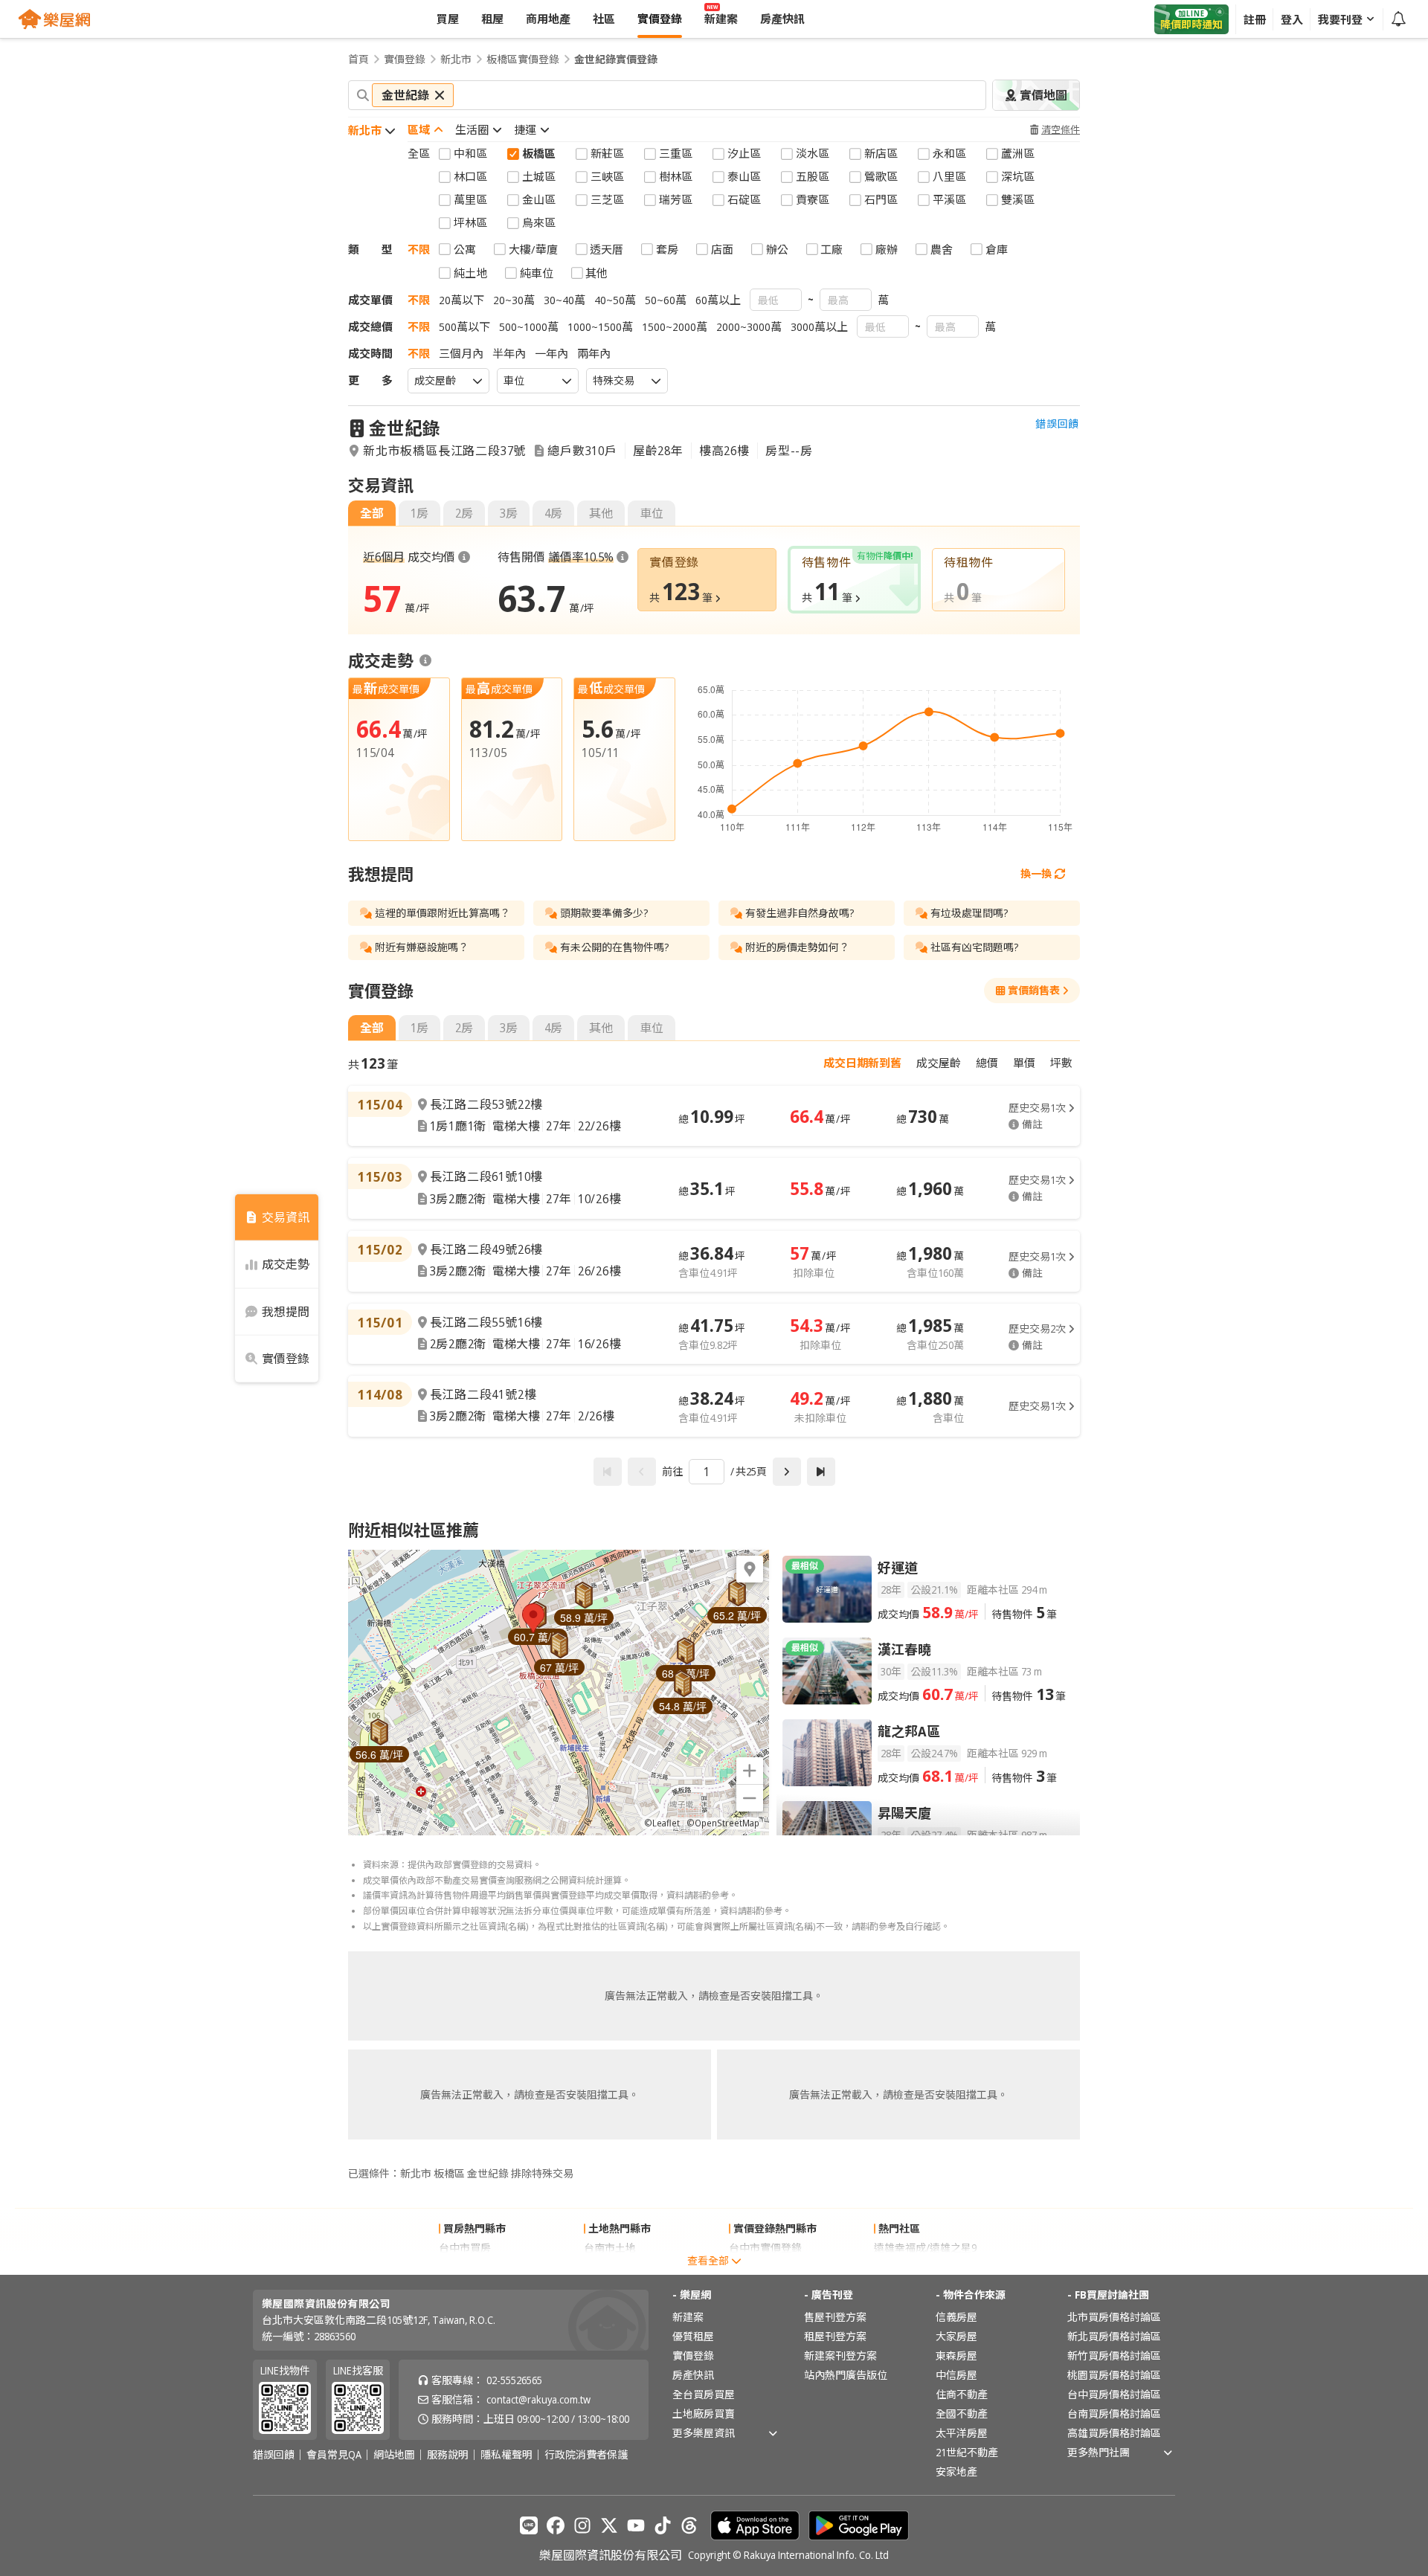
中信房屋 (956, 2375)
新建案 (688, 2317)
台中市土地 (610, 2267)
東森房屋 (956, 2356)
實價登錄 (405, 59)
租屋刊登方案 (835, 2336)
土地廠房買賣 (704, 2414)
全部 (372, 513)
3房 (509, 513)
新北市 (456, 59)
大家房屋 (956, 2336)
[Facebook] (556, 2525)
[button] (533, 1618)
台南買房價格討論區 (1114, 2414)
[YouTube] (636, 2525)
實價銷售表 (1034, 990)
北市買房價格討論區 (1114, 2317)
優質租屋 (693, 2336)
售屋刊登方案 (835, 2317)
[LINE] (529, 2525)
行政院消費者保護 (586, 2455)
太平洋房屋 (962, 2433)
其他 (601, 513)
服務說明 (448, 2455)
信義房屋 (956, 2317)
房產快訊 (693, 2375)
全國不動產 (962, 2414)
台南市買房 (465, 2267)
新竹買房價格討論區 (1114, 2356)
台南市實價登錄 (765, 2267)
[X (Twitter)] (609, 2525)
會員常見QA (334, 2455)
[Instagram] (582, 2525)
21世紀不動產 (967, 2452)
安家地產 (956, 2472)
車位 (652, 513)
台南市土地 (610, 2248)
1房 (419, 513)
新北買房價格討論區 (1114, 2336)
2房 (464, 513)
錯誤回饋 (1057, 424)
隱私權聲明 (506, 2455)
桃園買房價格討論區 (1114, 2375)
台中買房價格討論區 (1114, 2394)
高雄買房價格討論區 (1114, 2433)
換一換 (1036, 873)
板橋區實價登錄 (523, 59)
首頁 (358, 59)
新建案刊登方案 (840, 2356)
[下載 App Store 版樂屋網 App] (755, 2525)
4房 (553, 513)
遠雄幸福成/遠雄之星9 (925, 2248)
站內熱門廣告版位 (846, 2375)
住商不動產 (962, 2394)
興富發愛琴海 (905, 2267)
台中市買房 (465, 2248)
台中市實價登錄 (765, 2248)
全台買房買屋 (704, 2394)
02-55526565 (514, 2380)
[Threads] (689, 2525)
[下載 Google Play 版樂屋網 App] (859, 2525)
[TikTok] (663, 2525)
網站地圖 (394, 2455)
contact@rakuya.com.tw (538, 2399)
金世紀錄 (405, 428)
